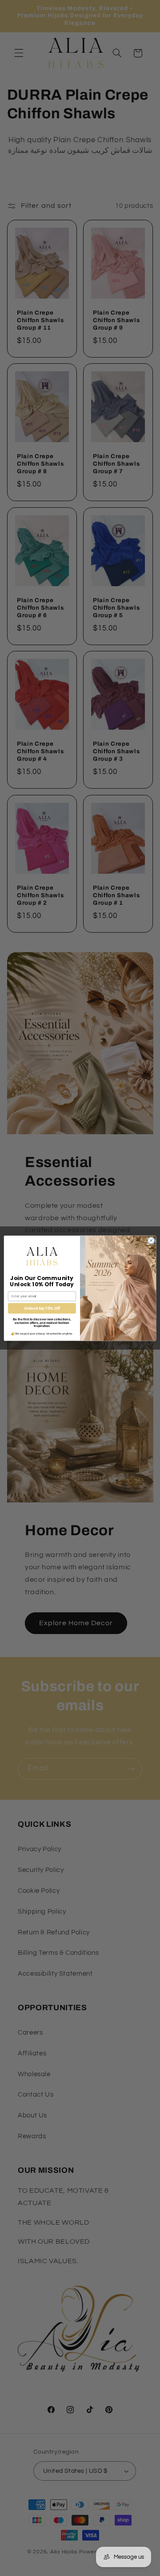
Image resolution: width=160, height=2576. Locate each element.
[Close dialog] (151, 1240)
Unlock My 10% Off (42, 1308)
